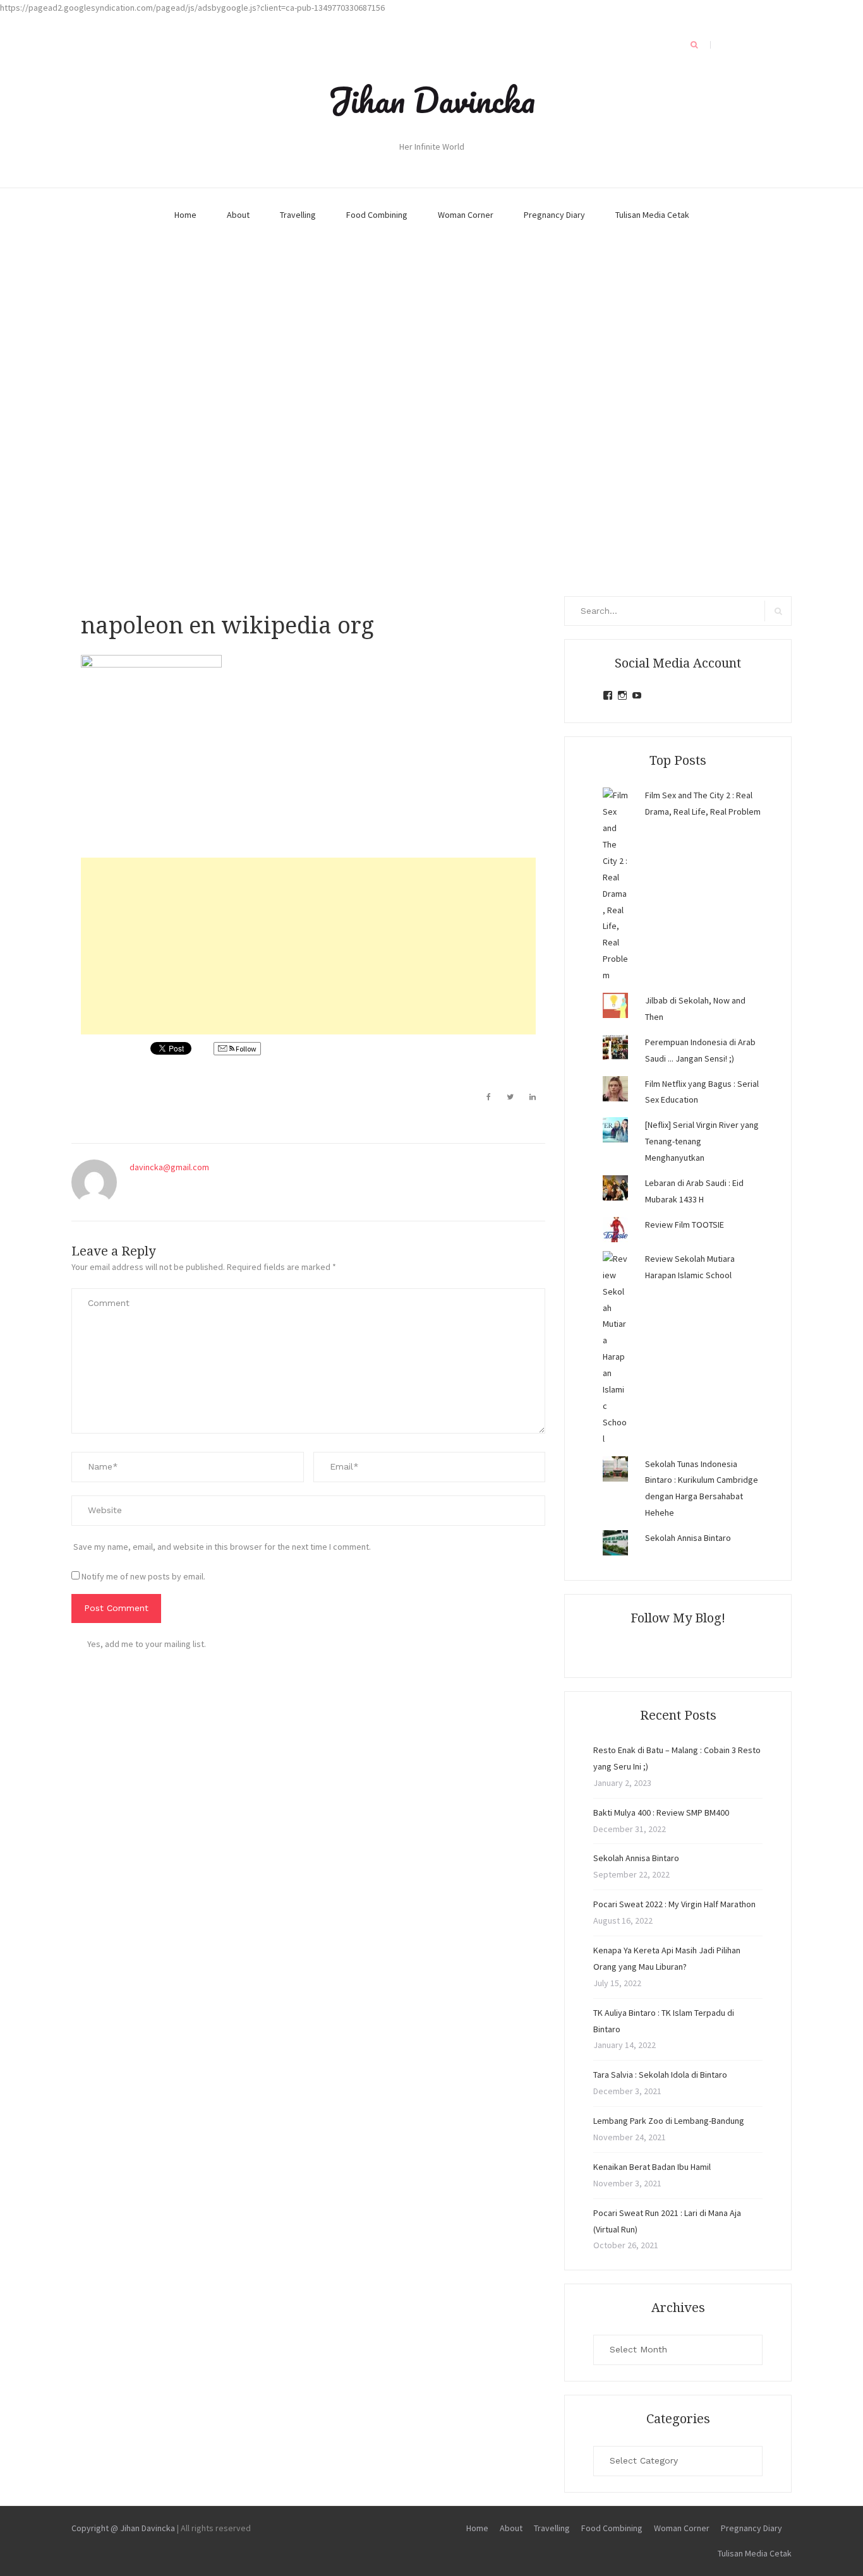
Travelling (298, 215)
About (238, 215)
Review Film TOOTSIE (685, 1225)
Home (185, 215)
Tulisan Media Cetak (652, 215)
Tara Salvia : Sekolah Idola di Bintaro (660, 2075)
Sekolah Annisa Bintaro (688, 1538)
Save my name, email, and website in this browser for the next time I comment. (222, 1547)
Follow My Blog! (678, 1618)
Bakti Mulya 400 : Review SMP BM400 (661, 1812)
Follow (245, 1049)
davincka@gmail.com (169, 1167)
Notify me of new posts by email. (143, 1576)
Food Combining (377, 215)
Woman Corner (466, 215)
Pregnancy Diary (554, 215)
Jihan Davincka (431, 100)
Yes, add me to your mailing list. (147, 1644)
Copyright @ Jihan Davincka (123, 2528)
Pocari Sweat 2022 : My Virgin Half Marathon (674, 1904)
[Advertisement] (308, 946)
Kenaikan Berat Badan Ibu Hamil (652, 2167)
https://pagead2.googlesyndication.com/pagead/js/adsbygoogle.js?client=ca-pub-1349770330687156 (192, 8)
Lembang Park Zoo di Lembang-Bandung (669, 2121)
